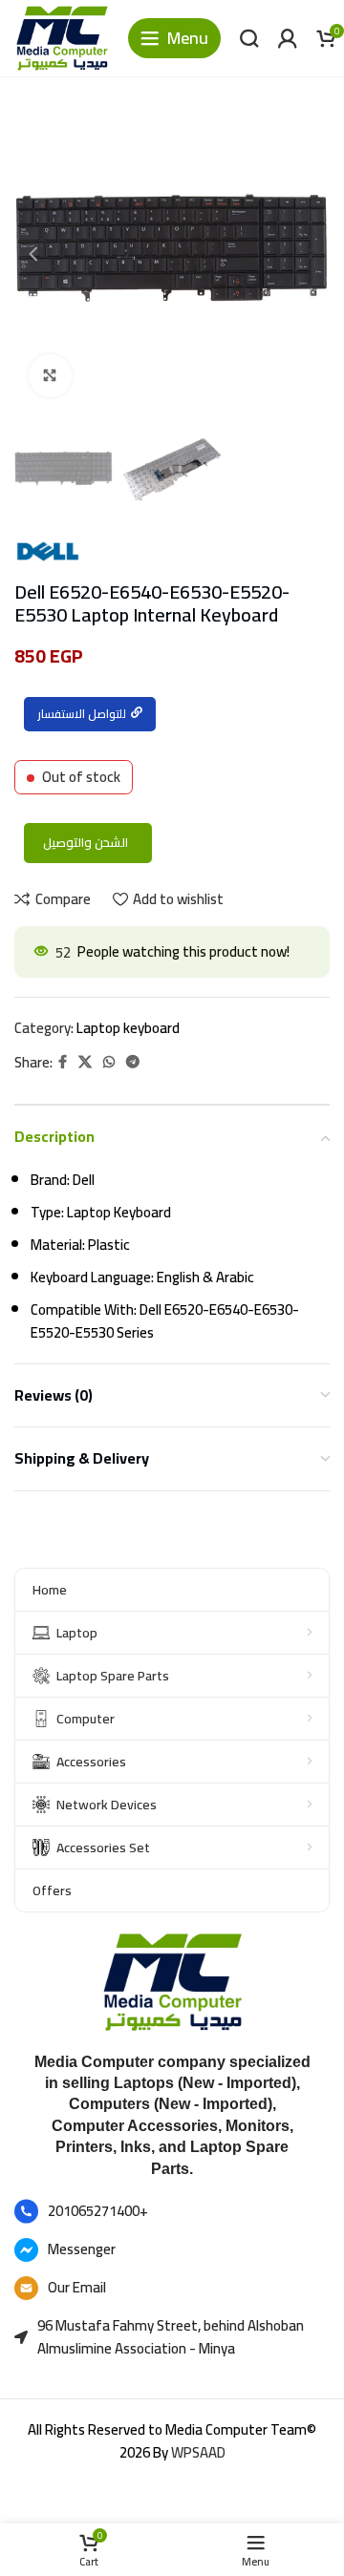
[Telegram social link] (133, 1062)
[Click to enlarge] (50, 376)
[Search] (249, 38)
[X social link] (85, 1062)
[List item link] (172, 2211)
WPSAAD (198, 2452)
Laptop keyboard (128, 1028)
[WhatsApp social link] (109, 1062)
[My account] (288, 38)
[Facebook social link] (63, 1062)
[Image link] (172, 1981)
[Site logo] (62, 37)
